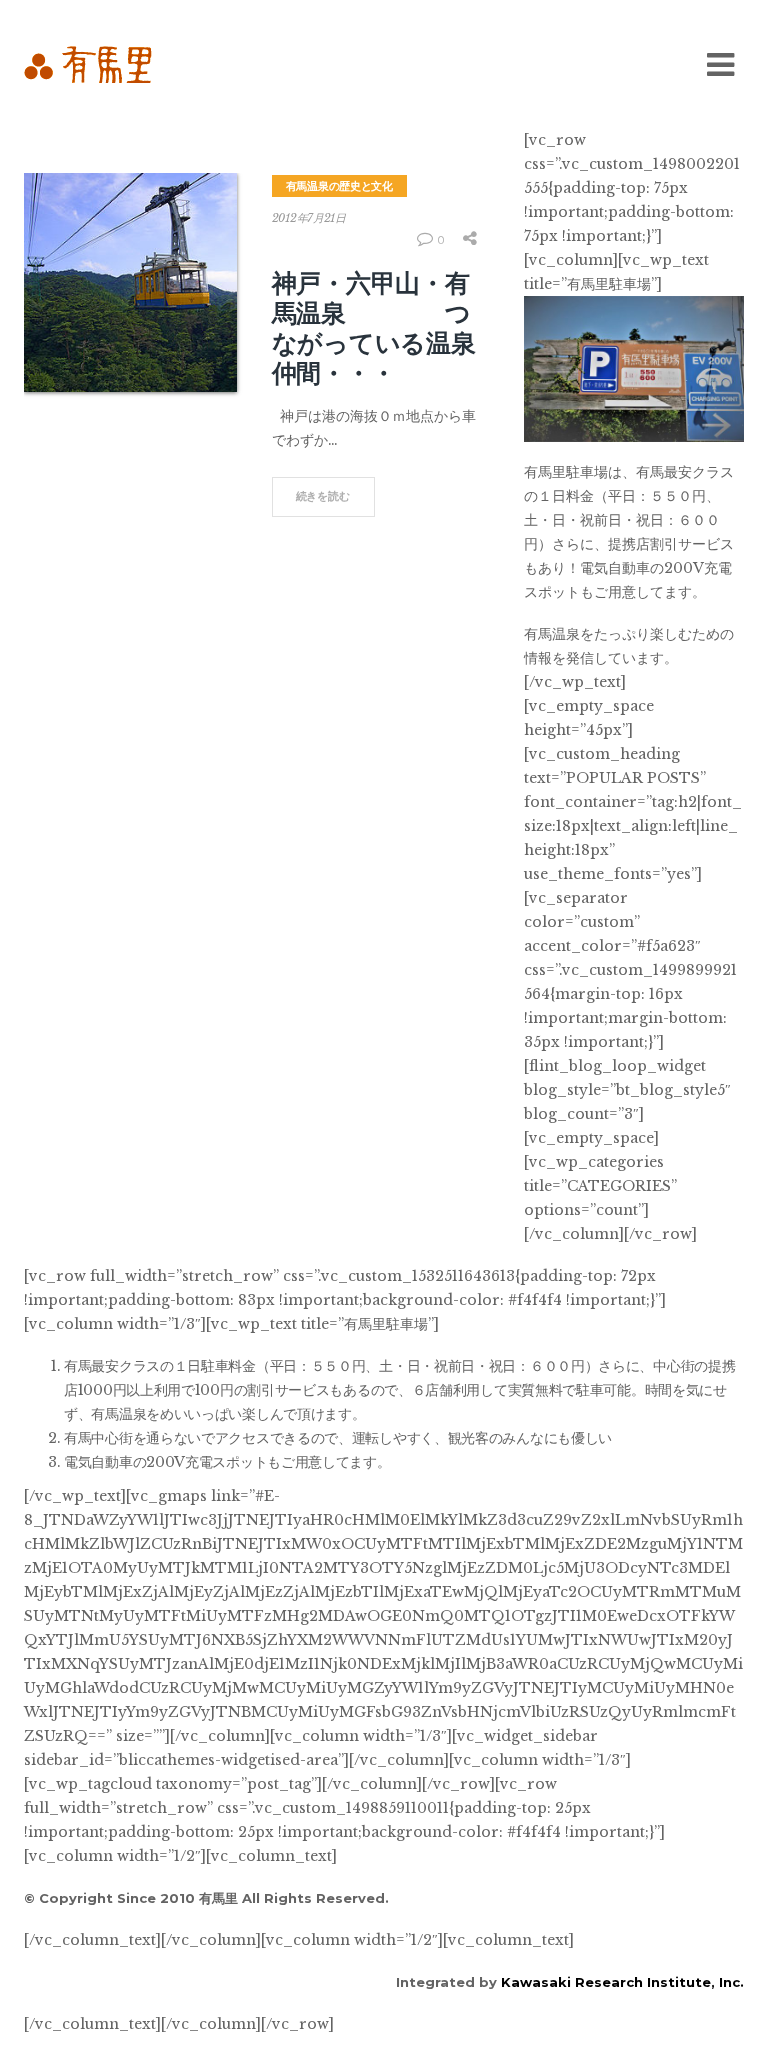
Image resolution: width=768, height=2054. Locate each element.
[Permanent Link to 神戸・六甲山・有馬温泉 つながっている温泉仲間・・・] (130, 282)
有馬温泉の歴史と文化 (339, 186)
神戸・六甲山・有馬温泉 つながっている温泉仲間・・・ (374, 328)
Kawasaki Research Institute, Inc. (622, 1982)
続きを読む (323, 496)
